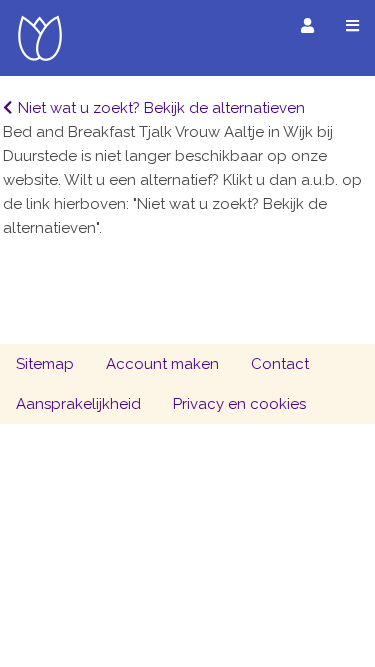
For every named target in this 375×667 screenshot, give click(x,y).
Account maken (162, 364)
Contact (280, 364)
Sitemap (45, 364)
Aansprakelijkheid (78, 404)
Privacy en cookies (239, 404)
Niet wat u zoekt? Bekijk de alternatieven (161, 108)
